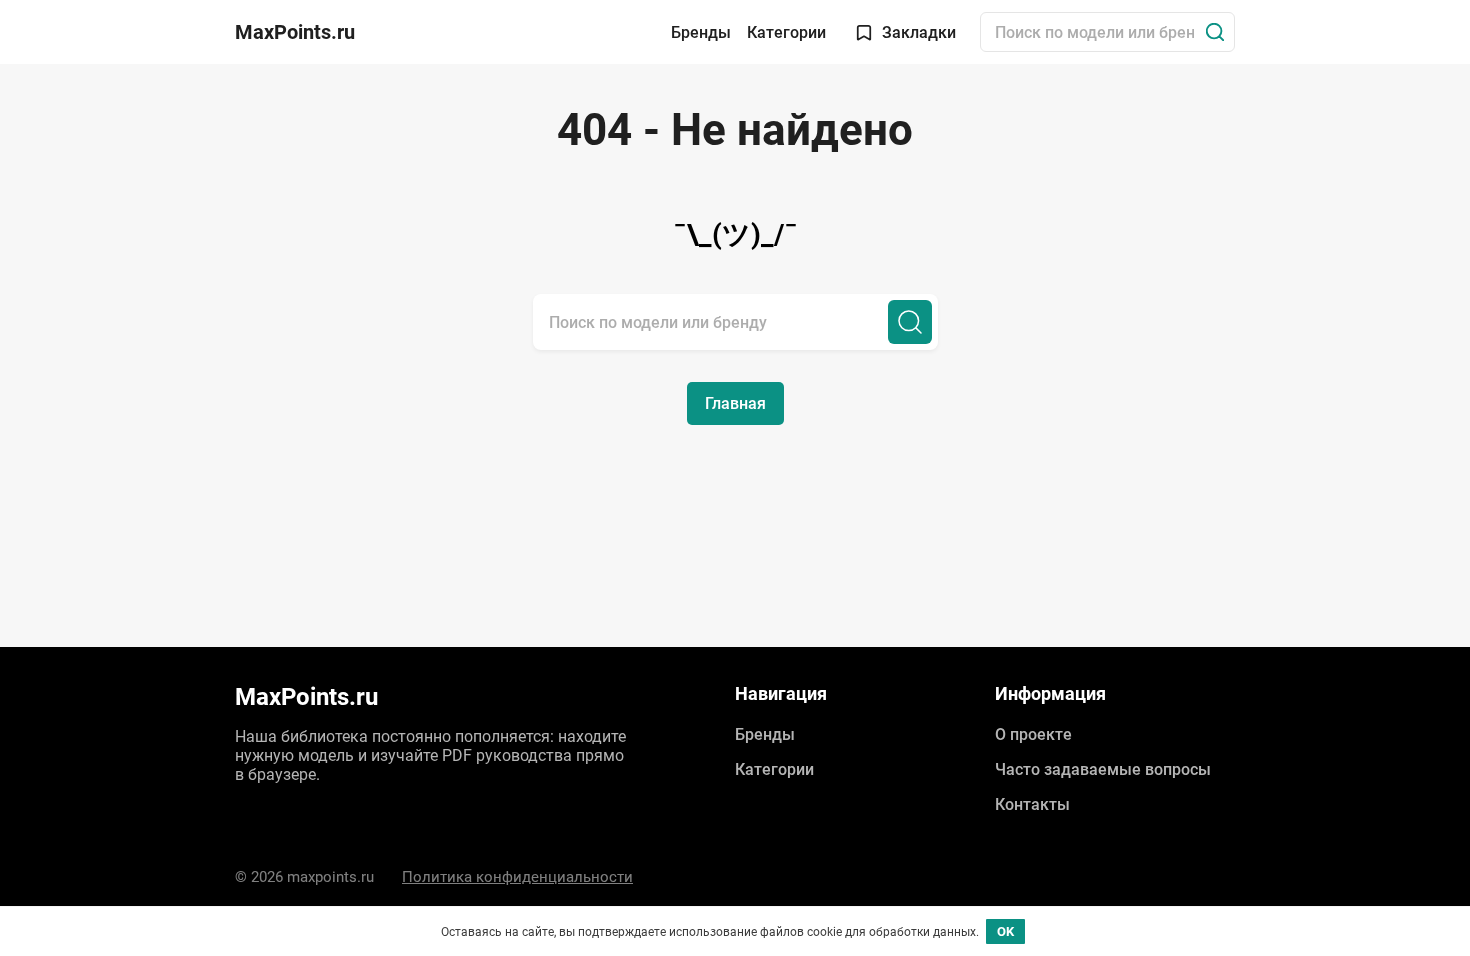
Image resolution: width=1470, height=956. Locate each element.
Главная (735, 403)
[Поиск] (1215, 32)
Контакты (1032, 804)
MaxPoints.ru (295, 32)
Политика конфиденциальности (517, 877)
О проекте (1033, 734)
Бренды (701, 32)
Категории (786, 32)
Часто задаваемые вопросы (1103, 769)
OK (1005, 931)
